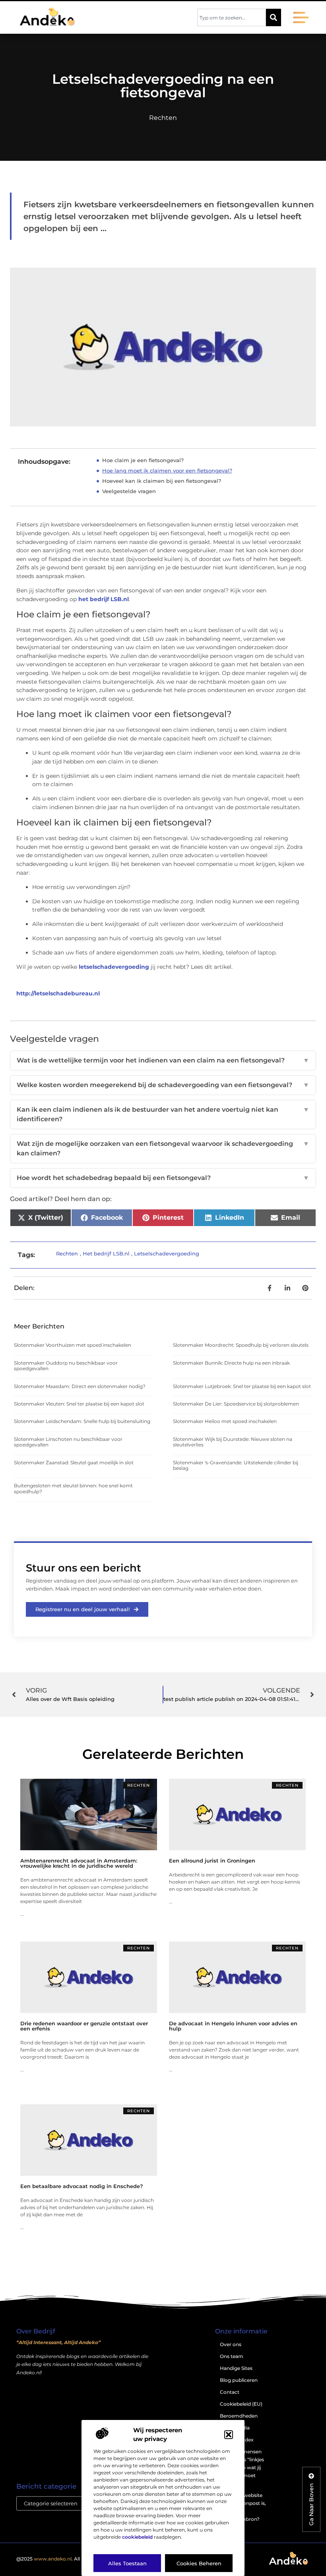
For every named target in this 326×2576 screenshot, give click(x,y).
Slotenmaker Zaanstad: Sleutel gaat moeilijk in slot (74, 1462)
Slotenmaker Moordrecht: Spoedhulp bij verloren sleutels (241, 1345)
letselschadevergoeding (115, 967)
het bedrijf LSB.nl (103, 599)
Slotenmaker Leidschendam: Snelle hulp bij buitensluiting (82, 1421)
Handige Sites (236, 2368)
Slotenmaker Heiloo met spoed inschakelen (225, 1421)
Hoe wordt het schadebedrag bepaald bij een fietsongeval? (163, 1178)
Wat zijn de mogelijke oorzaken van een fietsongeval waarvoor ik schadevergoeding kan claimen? (163, 1148)
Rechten (163, 118)
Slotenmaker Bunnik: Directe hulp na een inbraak (231, 1363)
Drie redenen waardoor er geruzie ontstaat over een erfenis (84, 2026)
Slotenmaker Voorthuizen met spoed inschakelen (73, 1345)
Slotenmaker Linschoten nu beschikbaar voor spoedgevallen (68, 1442)
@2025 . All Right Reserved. (68, 2559)
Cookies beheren (199, 2563)
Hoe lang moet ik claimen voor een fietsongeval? (167, 470)
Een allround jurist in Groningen (212, 1861)
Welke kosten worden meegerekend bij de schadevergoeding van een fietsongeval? (163, 1085)
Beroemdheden (239, 2416)
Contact (230, 2392)
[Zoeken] (274, 17)
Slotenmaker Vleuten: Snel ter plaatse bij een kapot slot (79, 1404)
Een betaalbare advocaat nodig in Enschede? (82, 2186)
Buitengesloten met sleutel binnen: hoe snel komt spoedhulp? (73, 1488)
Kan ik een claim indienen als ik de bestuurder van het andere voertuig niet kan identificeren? (163, 1114)
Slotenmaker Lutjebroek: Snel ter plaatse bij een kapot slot (242, 1386)
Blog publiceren (239, 2380)
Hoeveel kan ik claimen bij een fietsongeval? (162, 481)
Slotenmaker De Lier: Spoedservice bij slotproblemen (236, 1404)
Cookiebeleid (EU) (241, 2404)
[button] (229, 2435)
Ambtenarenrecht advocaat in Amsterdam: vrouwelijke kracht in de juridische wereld (79, 1863)
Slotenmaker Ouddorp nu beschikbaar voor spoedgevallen (66, 1366)
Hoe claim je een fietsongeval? (143, 460)
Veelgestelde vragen (129, 491)
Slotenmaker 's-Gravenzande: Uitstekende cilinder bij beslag (236, 1465)
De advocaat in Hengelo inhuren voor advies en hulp (233, 2026)
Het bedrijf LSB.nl (106, 1253)
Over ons (231, 2344)
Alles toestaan (127, 2563)
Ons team (232, 2356)
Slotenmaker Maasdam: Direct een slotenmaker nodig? (80, 1386)
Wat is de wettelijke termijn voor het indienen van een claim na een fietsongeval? (163, 1060)
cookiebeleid (137, 2537)
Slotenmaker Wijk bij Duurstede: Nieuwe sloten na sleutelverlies (233, 1442)
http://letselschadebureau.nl (58, 993)
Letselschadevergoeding (167, 1253)
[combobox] (232, 17)
